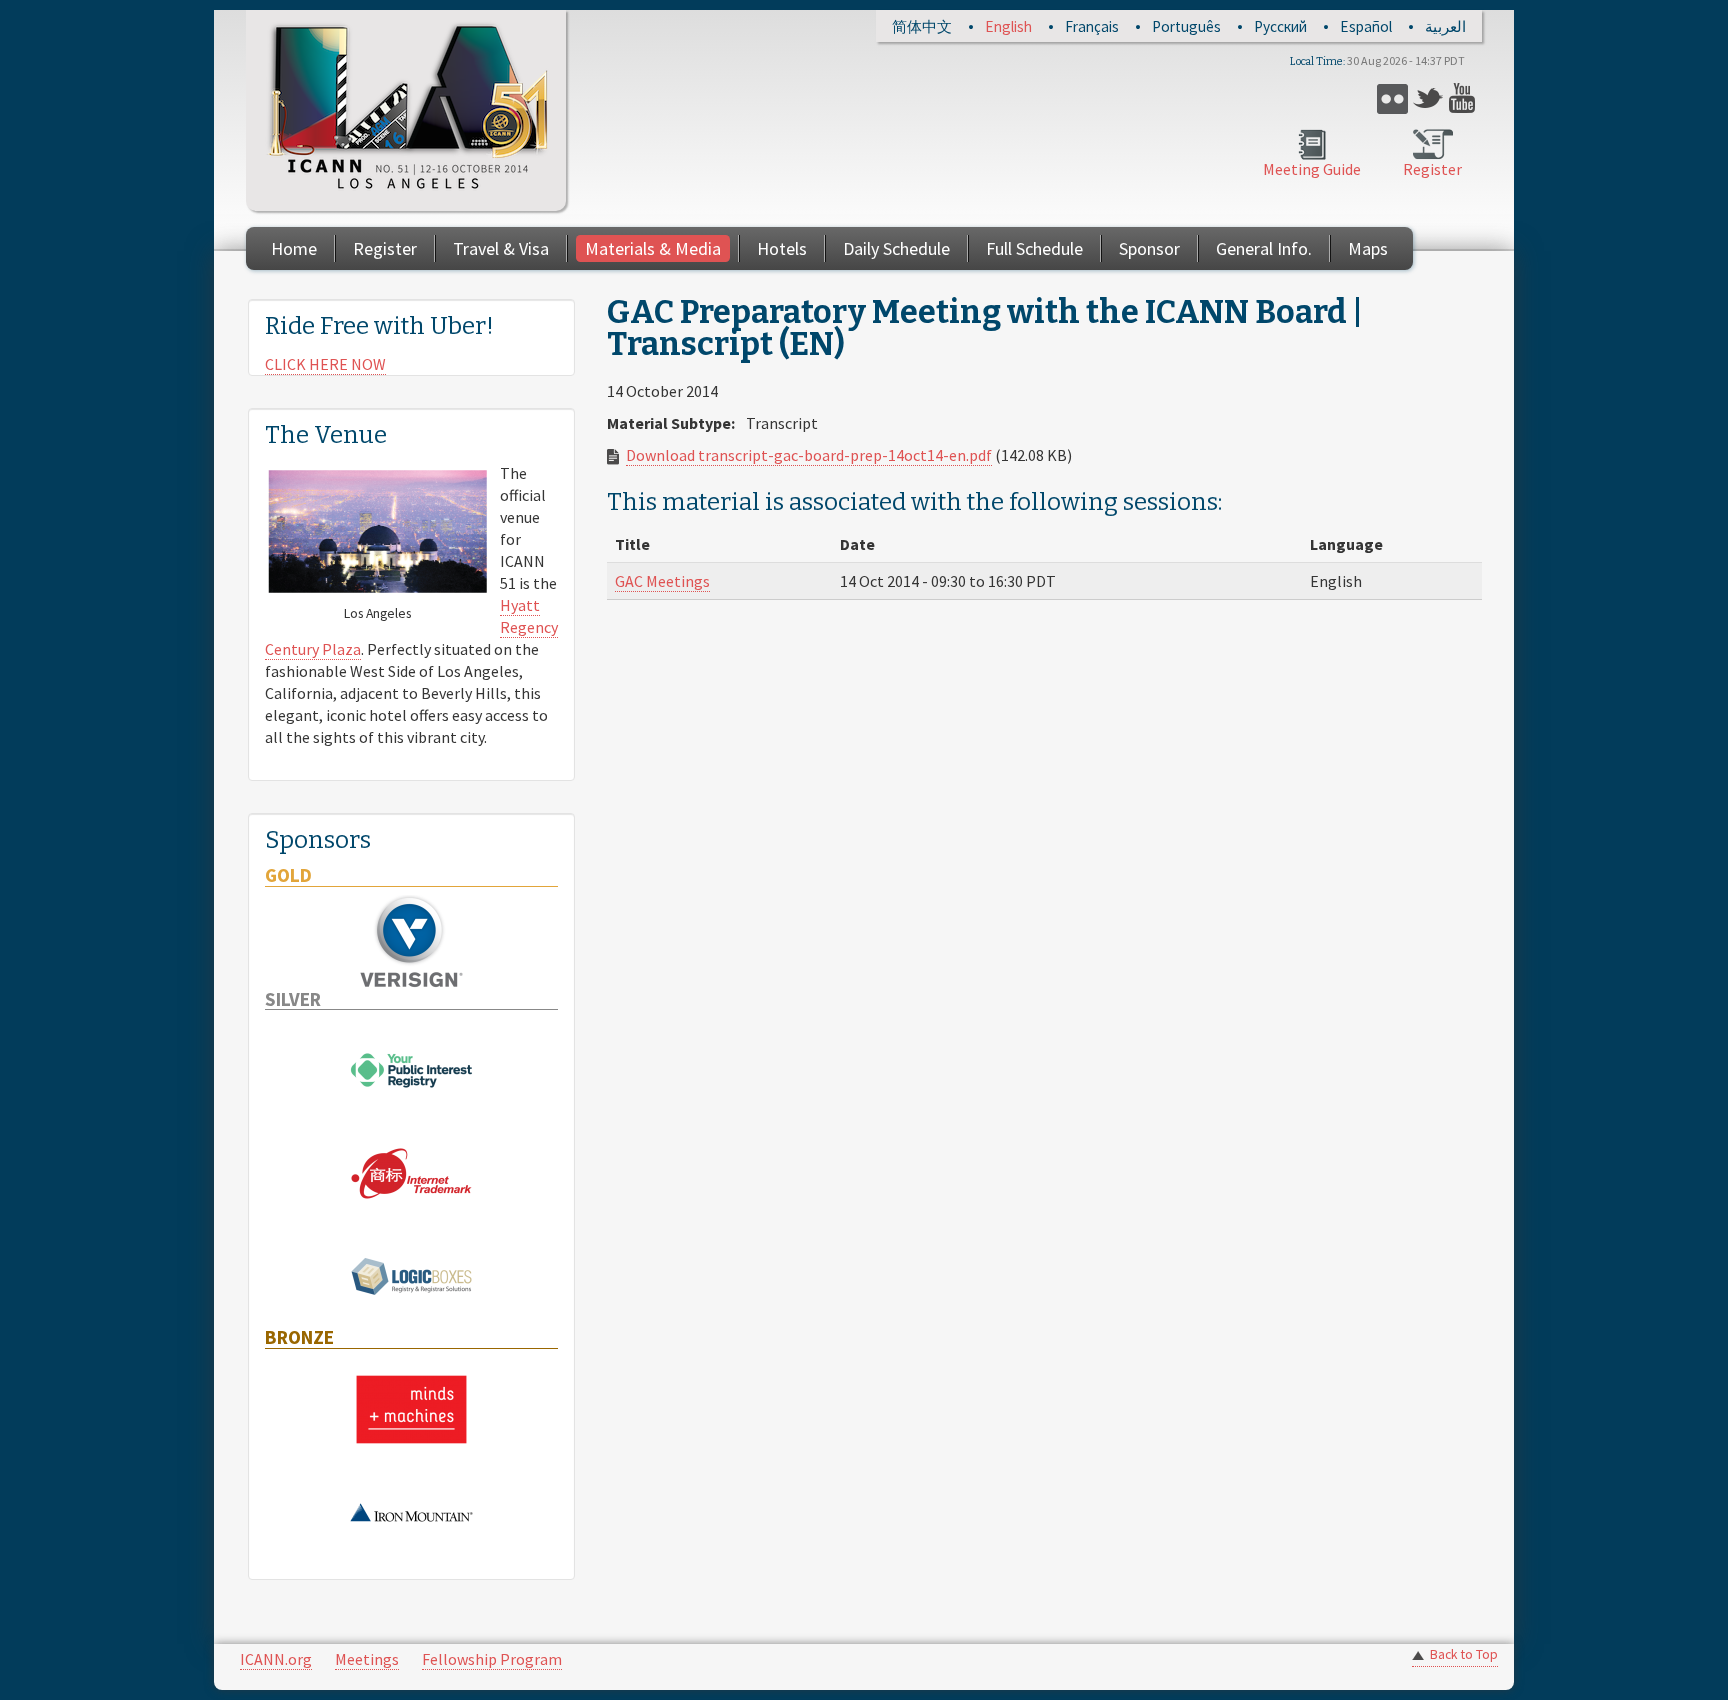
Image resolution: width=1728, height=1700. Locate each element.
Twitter (1428, 98)
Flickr (1392, 98)
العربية (1445, 26)
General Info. (1264, 248)
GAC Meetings (662, 581)
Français (1092, 26)
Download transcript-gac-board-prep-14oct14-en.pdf (809, 455)
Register (1432, 169)
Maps (1368, 248)
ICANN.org (276, 1659)
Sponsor (1149, 248)
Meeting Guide (1312, 169)
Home (294, 248)
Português (1186, 26)
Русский (1280, 26)
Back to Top (1464, 1654)
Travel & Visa (501, 248)
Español (1366, 26)
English (1008, 26)
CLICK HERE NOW (325, 364)
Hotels (782, 248)
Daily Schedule (896, 248)
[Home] (406, 110)
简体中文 (922, 26)
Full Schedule (1034, 248)
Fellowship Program (492, 1659)
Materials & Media (653, 248)
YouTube (1464, 98)
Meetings (367, 1659)
